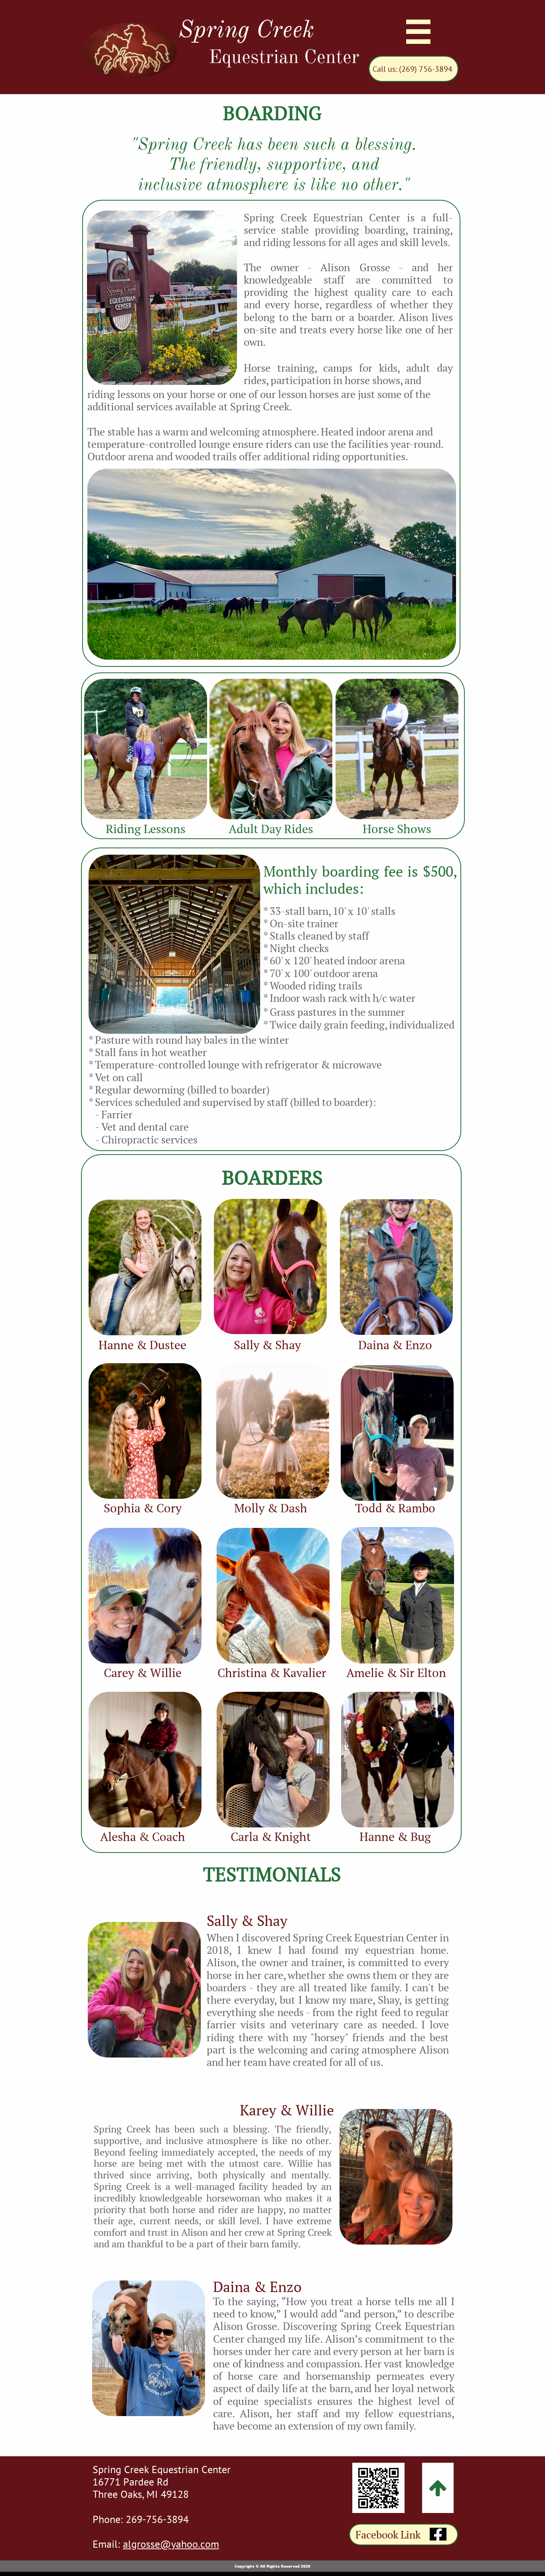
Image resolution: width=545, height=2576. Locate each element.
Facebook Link (388, 2535)
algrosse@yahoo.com (171, 2544)
